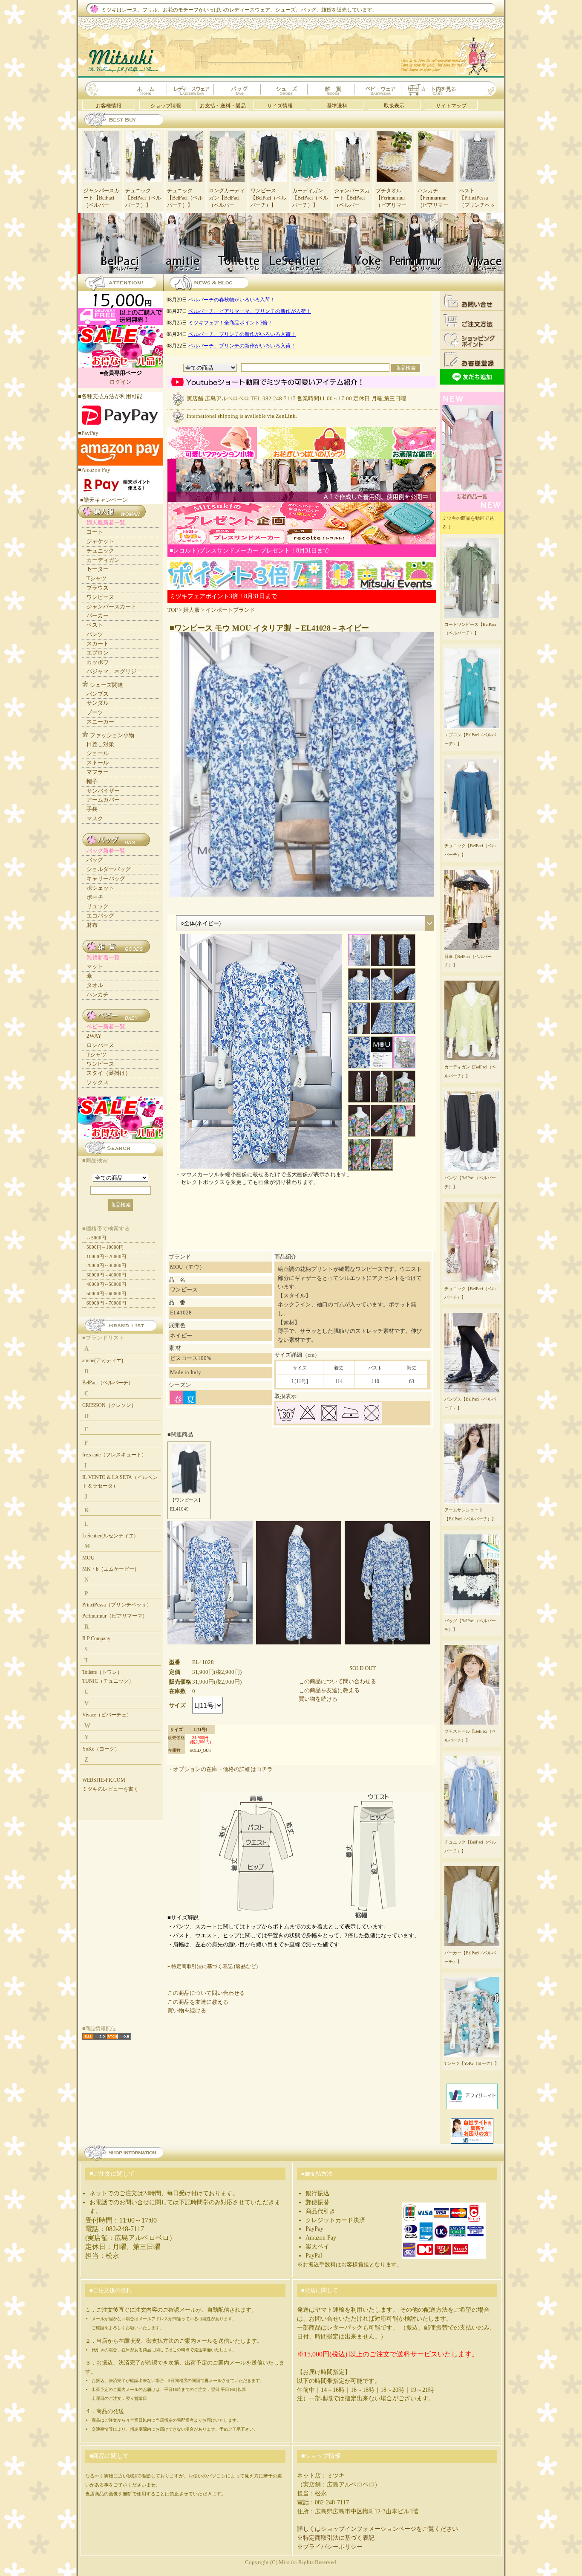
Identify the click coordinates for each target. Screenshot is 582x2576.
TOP (173, 610)
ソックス (98, 1082)
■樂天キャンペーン (104, 500)
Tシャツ (97, 578)
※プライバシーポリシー (330, 2547)
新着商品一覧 (472, 497)
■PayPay (88, 433)
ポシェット (100, 888)
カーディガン (103, 560)
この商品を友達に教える (329, 1690)
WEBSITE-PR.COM (104, 1780)
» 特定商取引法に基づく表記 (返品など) (213, 1966)
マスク (95, 818)
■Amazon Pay (94, 470)
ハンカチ (98, 994)
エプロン (98, 653)
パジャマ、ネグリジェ (114, 671)
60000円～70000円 (106, 1303)
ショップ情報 (166, 106)
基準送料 (337, 106)
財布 (92, 925)
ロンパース (100, 1045)
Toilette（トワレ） (102, 1672)
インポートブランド (230, 610)
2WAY (94, 1036)
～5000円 (96, 1238)
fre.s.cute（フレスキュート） (114, 1455)
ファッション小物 (112, 735)
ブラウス (98, 588)
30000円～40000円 (106, 1275)
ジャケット (100, 541)
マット (95, 966)
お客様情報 (109, 106)
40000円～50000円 (106, 1284)
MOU (88, 1558)
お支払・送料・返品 (223, 106)
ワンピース (100, 597)
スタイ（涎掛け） (109, 1073)
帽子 (92, 781)
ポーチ (95, 897)
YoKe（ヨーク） (101, 1749)
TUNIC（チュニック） (108, 1681)
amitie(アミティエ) (103, 1360)
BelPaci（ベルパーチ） (108, 1383)
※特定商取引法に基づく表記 (336, 2538)
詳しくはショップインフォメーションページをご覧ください (377, 2529)
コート (95, 532)
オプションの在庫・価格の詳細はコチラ (223, 1769)
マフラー (98, 772)
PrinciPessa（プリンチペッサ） (117, 1605)
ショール (98, 753)
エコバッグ (100, 916)
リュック (98, 906)
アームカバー (103, 800)
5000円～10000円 (105, 1247)
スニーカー (100, 722)
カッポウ (98, 662)
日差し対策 (100, 744)
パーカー (98, 615)
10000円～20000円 (106, 1256)
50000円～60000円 (106, 1294)
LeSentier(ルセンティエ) (109, 1536)
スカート (98, 644)
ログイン (121, 382)
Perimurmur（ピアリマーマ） (115, 1616)
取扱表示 (394, 106)
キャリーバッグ (106, 878)
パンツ (95, 634)
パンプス (98, 694)
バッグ (95, 860)
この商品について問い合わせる (337, 1681)
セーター (98, 569)
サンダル (98, 703)
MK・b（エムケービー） (111, 1569)
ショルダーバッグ (109, 869)
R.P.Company (96, 1638)
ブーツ (95, 712)
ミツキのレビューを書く (110, 1789)
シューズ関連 (107, 685)
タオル (95, 985)
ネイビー (181, 1336)
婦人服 (192, 610)
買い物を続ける (318, 1699)
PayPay (314, 2229)
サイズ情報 (280, 106)
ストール (98, 763)
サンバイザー (103, 791)
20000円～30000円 (106, 1265)
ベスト (95, 625)
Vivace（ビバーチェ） (107, 1715)
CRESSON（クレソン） (109, 1405)
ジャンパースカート (111, 606)
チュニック (100, 551)
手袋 (92, 809)
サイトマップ (451, 106)
